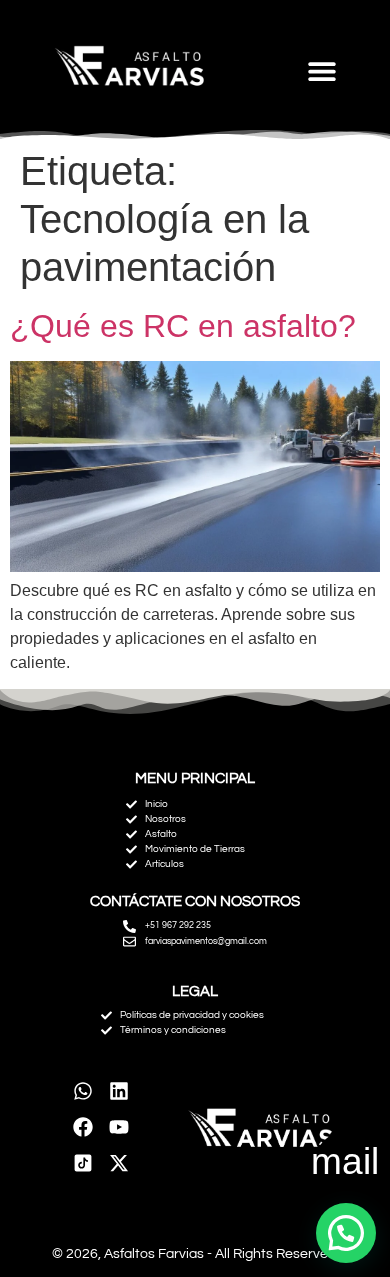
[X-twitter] (119, 1163)
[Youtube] (119, 1127)
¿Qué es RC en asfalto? (183, 326)
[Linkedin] (119, 1091)
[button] (322, 71)
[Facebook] (83, 1127)
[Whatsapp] (83, 1091)
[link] (83, 1163)
